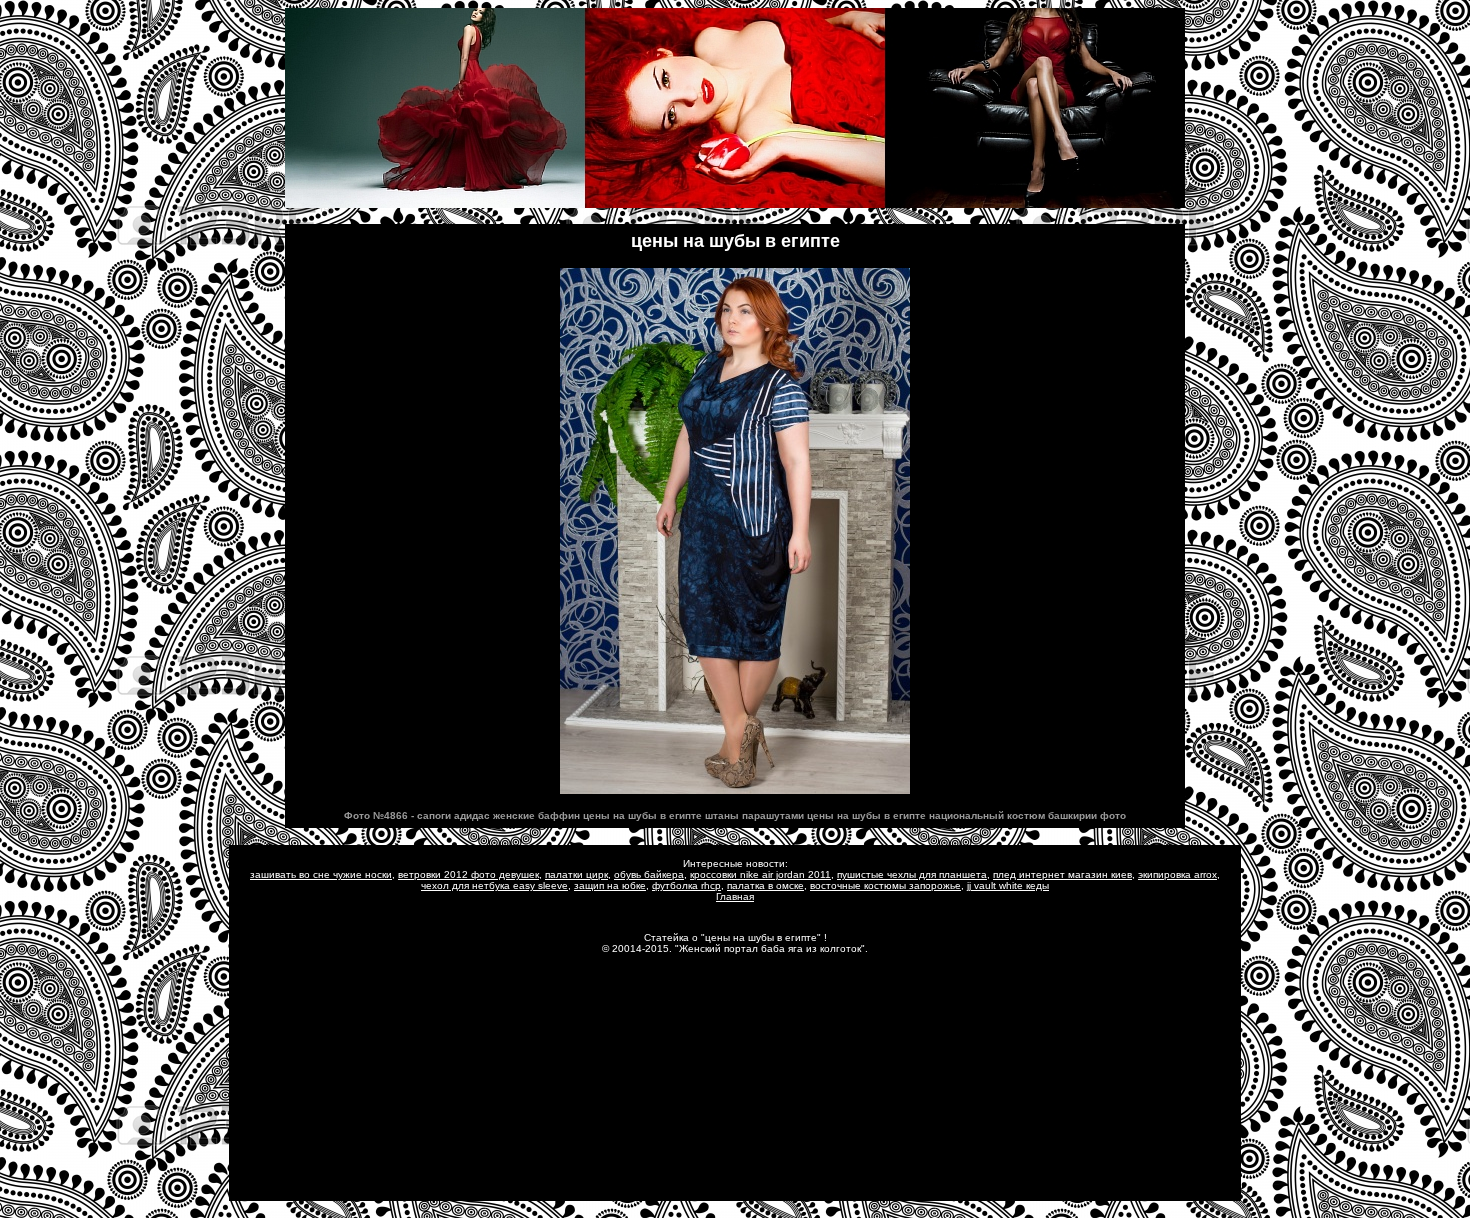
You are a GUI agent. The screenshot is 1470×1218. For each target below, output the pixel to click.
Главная (735, 896)
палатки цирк (576, 874)
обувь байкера (649, 874)
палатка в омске (765, 885)
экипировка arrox (1177, 874)
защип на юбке (610, 885)
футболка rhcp (686, 885)
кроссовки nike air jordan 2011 (760, 874)
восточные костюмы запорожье (885, 885)
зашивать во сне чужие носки (321, 874)
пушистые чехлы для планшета (912, 874)
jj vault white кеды (1008, 885)
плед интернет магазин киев (1062, 874)
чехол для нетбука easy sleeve (494, 885)
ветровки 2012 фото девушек (468, 874)
